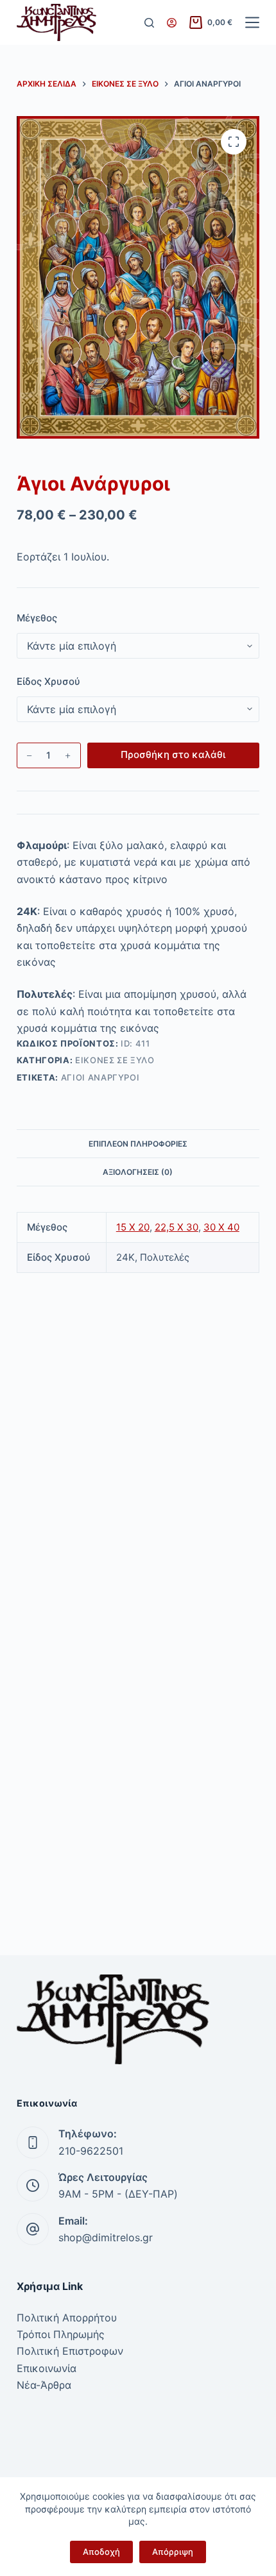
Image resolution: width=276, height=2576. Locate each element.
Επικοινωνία (47, 2368)
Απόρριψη (173, 2552)
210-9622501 (91, 2151)
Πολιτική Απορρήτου (67, 2318)
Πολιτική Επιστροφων (70, 2351)
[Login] (172, 23)
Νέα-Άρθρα (44, 2385)
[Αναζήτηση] (149, 23)
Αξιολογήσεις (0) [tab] (138, 1172)
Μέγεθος (37, 618)
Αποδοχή (101, 2552)
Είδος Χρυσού (48, 681)
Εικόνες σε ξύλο (115, 1060)
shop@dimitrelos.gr (106, 2237)
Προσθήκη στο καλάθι (173, 754)
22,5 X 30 (177, 1227)
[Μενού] (252, 22)
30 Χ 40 (221, 1227)
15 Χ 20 (133, 1227)
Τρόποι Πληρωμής (61, 2334)
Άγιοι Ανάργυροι (100, 1077)
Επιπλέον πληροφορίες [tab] (138, 1144)
